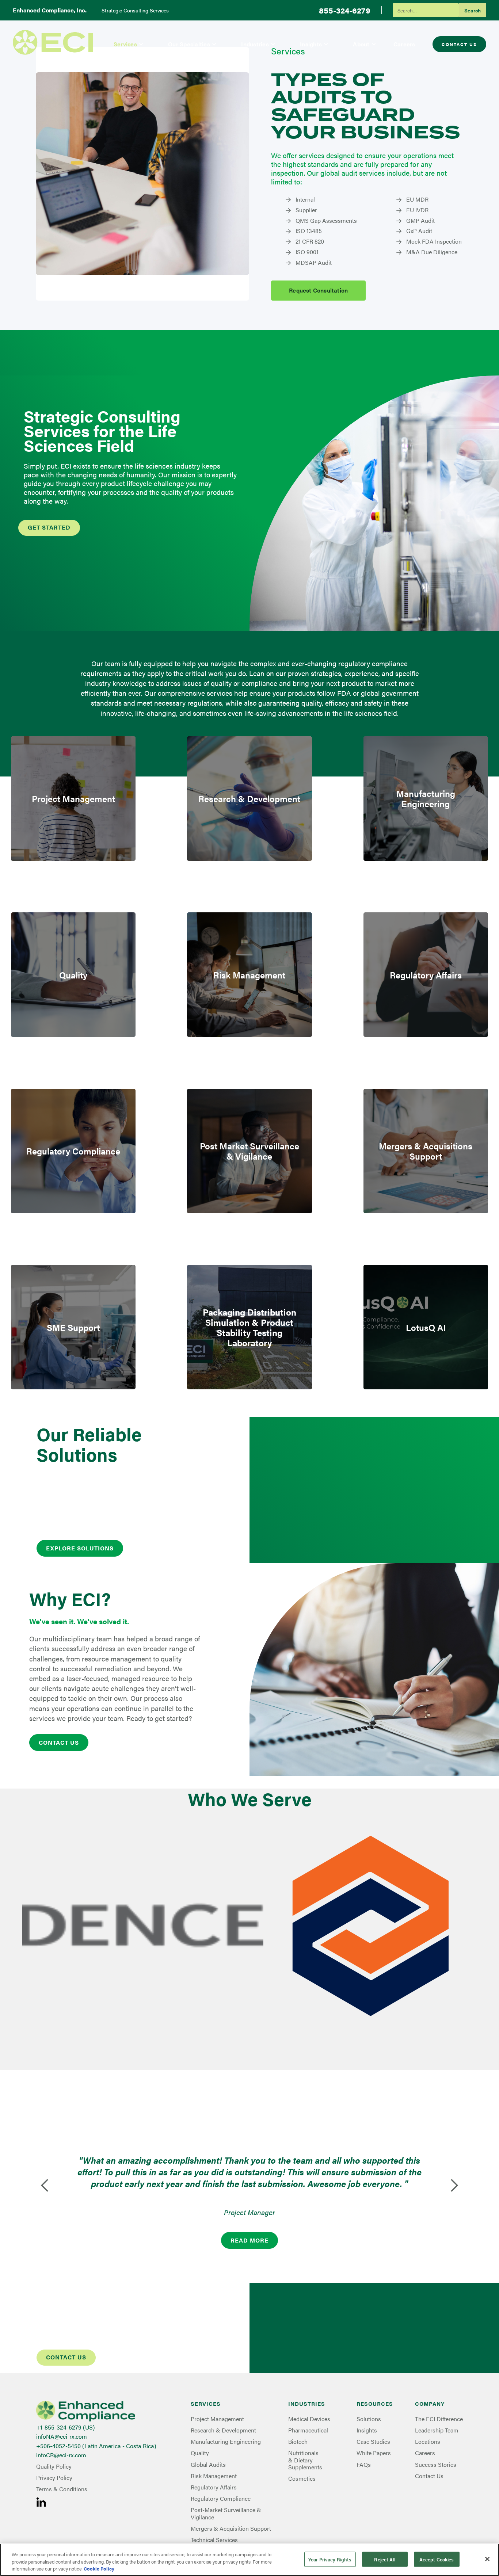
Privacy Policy (54, 2478)
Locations (428, 2441)
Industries (255, 44)
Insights (311, 44)
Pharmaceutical (308, 2430)
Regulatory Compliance (221, 2498)
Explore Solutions (80, 1548)
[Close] (487, 2559)
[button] (129, 44)
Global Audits (208, 2464)
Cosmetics (302, 2478)
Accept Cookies (437, 2559)
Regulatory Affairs (214, 2487)
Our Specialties (189, 44)
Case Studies (373, 2441)
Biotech (298, 2441)
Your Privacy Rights (330, 2559)
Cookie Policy (99, 2569)
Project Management (217, 2419)
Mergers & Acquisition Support (231, 2528)
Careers (404, 44)
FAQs (364, 2464)
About (361, 44)
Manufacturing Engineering (226, 2441)
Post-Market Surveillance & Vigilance (226, 2513)
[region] (249, 2560)
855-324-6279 (345, 10)
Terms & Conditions (62, 2489)
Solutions (369, 2419)
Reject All (384, 2559)
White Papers (374, 2453)
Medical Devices (309, 2419)
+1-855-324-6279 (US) (66, 2427)
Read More (249, 2240)
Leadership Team (437, 2430)
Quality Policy (54, 2466)
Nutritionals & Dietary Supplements (305, 2460)
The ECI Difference (439, 2419)
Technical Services (214, 2540)
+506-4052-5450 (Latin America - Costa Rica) (96, 2446)
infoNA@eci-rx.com (62, 2436)
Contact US (59, 1742)
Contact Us (459, 44)
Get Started (49, 527)
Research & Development (223, 2430)
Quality (200, 2453)
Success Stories (436, 2464)
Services (125, 44)
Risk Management (214, 2476)
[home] (53, 42)
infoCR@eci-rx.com (61, 2455)
